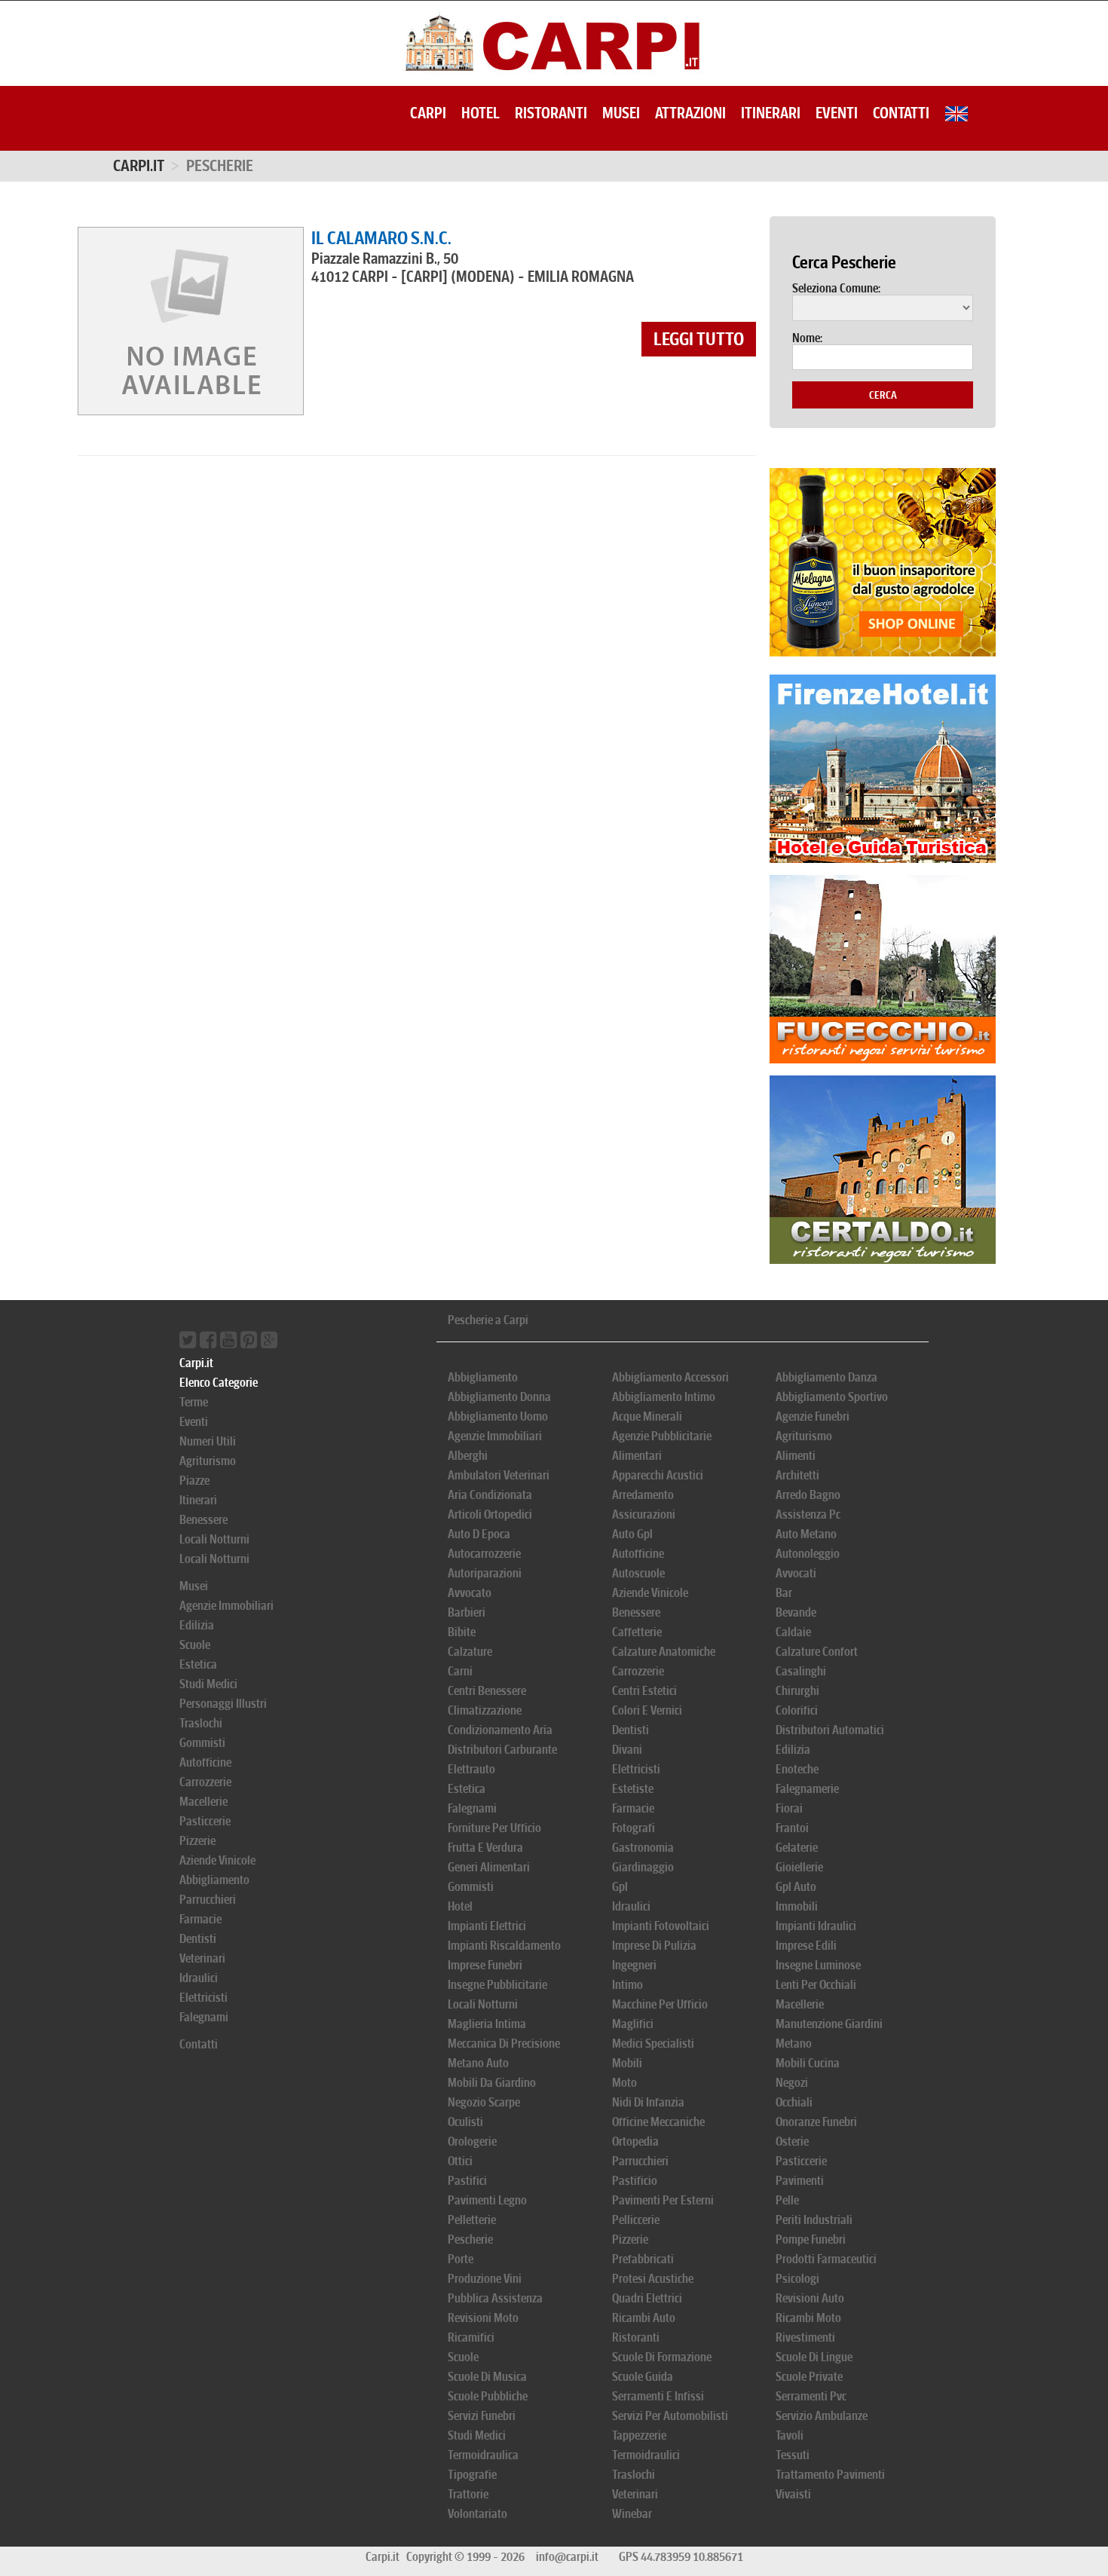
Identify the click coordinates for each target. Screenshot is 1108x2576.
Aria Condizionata (490, 1495)
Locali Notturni (214, 1539)
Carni (460, 1671)
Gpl (620, 1887)
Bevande (796, 1612)
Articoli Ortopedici (490, 1514)
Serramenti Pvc (811, 2396)
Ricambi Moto (808, 2318)
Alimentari (637, 1456)
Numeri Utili (208, 1441)
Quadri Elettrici (647, 2298)
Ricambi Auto (644, 2318)
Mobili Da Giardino (492, 2083)
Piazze (194, 1481)
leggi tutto (699, 339)
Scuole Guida (643, 2377)
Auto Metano (806, 1534)
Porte (461, 2259)
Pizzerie (197, 1841)
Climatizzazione (485, 1710)
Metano (794, 2044)
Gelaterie (797, 1848)
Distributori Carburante (502, 1750)
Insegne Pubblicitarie (497, 1985)
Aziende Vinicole (217, 1860)
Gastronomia (643, 1848)
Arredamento (643, 1495)
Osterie (792, 2142)
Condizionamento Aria (500, 1730)
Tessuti (793, 2455)
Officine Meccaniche (658, 2122)
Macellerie (204, 1802)
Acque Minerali (647, 1416)
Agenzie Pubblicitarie (662, 1436)
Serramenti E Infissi (658, 2396)
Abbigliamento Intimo (664, 1397)
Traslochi (201, 1723)
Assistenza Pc (808, 1514)
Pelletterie (472, 2220)
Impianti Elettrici (487, 1926)
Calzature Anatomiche (664, 1652)
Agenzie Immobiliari (226, 1606)
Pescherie (470, 2239)
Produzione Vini (485, 2279)
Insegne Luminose (818, 1965)
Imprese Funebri (485, 1965)
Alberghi (468, 1456)
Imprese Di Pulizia (654, 1946)
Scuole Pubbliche (488, 2396)
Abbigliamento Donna (499, 1397)
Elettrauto (471, 1769)
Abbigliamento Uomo (498, 1416)
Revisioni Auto (810, 2298)
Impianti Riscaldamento (504, 1946)
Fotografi (634, 1828)
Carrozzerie (205, 1782)
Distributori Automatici (830, 1730)
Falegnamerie (807, 1789)
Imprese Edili (806, 1946)
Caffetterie (637, 1632)
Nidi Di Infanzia (648, 2102)
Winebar (632, 2514)
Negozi (792, 2083)
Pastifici (467, 2181)
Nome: (807, 338)
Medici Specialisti (653, 2044)
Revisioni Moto (483, 2318)
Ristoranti (551, 113)
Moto (624, 2083)
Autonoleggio (808, 1554)
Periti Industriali (814, 2220)
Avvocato (470, 1593)
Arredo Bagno (808, 1495)
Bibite (462, 1632)
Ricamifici (471, 2337)
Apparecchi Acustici (658, 1475)
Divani (627, 1750)
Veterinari (202, 1958)
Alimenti (796, 1456)
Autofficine (205, 1762)
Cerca (883, 395)
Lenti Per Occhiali (816, 1985)
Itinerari (771, 113)
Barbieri (467, 1612)
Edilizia (197, 1625)
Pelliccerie (636, 2220)
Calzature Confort (817, 1652)
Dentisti (198, 1939)
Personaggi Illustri (223, 1704)
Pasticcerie (205, 1821)
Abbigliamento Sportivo (832, 1397)
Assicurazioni (644, 1514)
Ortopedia (635, 2142)
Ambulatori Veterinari (499, 1475)
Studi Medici (208, 1684)
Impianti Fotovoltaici (661, 1926)
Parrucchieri (208, 1900)
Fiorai (789, 1808)
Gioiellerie (799, 1867)
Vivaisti (793, 2494)
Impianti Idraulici (816, 1926)
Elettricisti (204, 1998)
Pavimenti (800, 2181)
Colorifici (797, 1710)
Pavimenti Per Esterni (663, 2200)
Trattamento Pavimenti (830, 2475)
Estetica (198, 1664)
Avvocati (796, 1573)
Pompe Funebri (811, 2239)
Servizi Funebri (482, 2416)
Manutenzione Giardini (829, 2024)
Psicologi (797, 2279)
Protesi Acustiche (653, 2279)
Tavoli (790, 2435)
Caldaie (793, 1632)
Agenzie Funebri (813, 1416)
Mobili (627, 2063)
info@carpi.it (567, 2557)
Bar (784, 1593)
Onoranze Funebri (816, 2122)
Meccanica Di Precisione (504, 2044)
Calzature (470, 1652)
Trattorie (468, 2494)
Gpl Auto (796, 1887)
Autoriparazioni (485, 1573)
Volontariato (477, 2514)
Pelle (787, 2200)
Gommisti (202, 1743)
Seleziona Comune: (836, 289)
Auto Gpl (632, 1534)
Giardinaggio (643, 1867)
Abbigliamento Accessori (670, 1377)
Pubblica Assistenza (495, 2298)
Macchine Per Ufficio (660, 2004)
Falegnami (204, 2017)
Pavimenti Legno (487, 2200)
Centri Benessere (487, 1691)
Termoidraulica (483, 2455)
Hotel (481, 113)
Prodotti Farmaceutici (826, 2259)
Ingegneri (634, 1965)
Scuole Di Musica (487, 2377)
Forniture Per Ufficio (494, 1828)
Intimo (627, 1985)
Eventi (837, 113)
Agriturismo (208, 1461)
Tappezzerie (639, 2435)
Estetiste (633, 1789)
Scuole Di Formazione (662, 2357)
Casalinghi (801, 1671)
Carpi (428, 113)
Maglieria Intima (487, 2024)
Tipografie (472, 2475)
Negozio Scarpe (484, 2102)
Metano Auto (478, 2063)
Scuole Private (809, 2377)
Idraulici (199, 1978)
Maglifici (633, 2024)
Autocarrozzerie (484, 1554)
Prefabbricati (643, 2259)
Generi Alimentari (489, 1867)
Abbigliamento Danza (826, 1377)
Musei (621, 113)
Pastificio (635, 2181)
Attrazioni (690, 113)
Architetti (797, 1475)
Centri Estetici (644, 1691)
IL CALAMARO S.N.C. (381, 238)
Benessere (204, 1520)
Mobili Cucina (808, 2063)
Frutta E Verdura (485, 1848)
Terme (194, 1402)
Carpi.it (139, 166)
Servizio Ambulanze (822, 2416)
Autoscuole (638, 1573)
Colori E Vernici (647, 1710)
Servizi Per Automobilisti (670, 2416)
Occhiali (794, 2102)
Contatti (901, 113)
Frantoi (792, 1828)
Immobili (797, 1906)
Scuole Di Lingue (814, 2357)
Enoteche (797, 1769)
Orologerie (472, 2142)
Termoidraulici (646, 2455)
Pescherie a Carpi (488, 1320)
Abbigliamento (214, 1880)
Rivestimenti (805, 2337)
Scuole (195, 1645)
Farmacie (200, 1919)
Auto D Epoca (479, 1534)
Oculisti (465, 2122)
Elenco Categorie (219, 1383)
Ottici (460, 2161)
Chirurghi (797, 1691)
